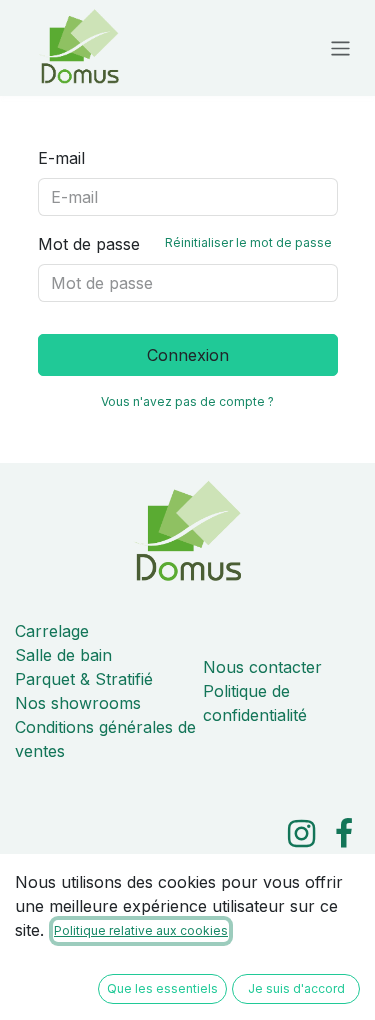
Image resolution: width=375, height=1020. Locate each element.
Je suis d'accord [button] (296, 988)
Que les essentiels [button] (162, 988)
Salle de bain (63, 655)
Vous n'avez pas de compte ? (187, 401)
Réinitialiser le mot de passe (248, 242)
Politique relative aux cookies (141, 930)
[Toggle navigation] (340, 47)
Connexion (188, 355)
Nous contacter (262, 667)
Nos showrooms (78, 703)
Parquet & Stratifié (84, 679)
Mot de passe (185, 244)
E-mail (61, 158)
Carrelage (52, 631)
